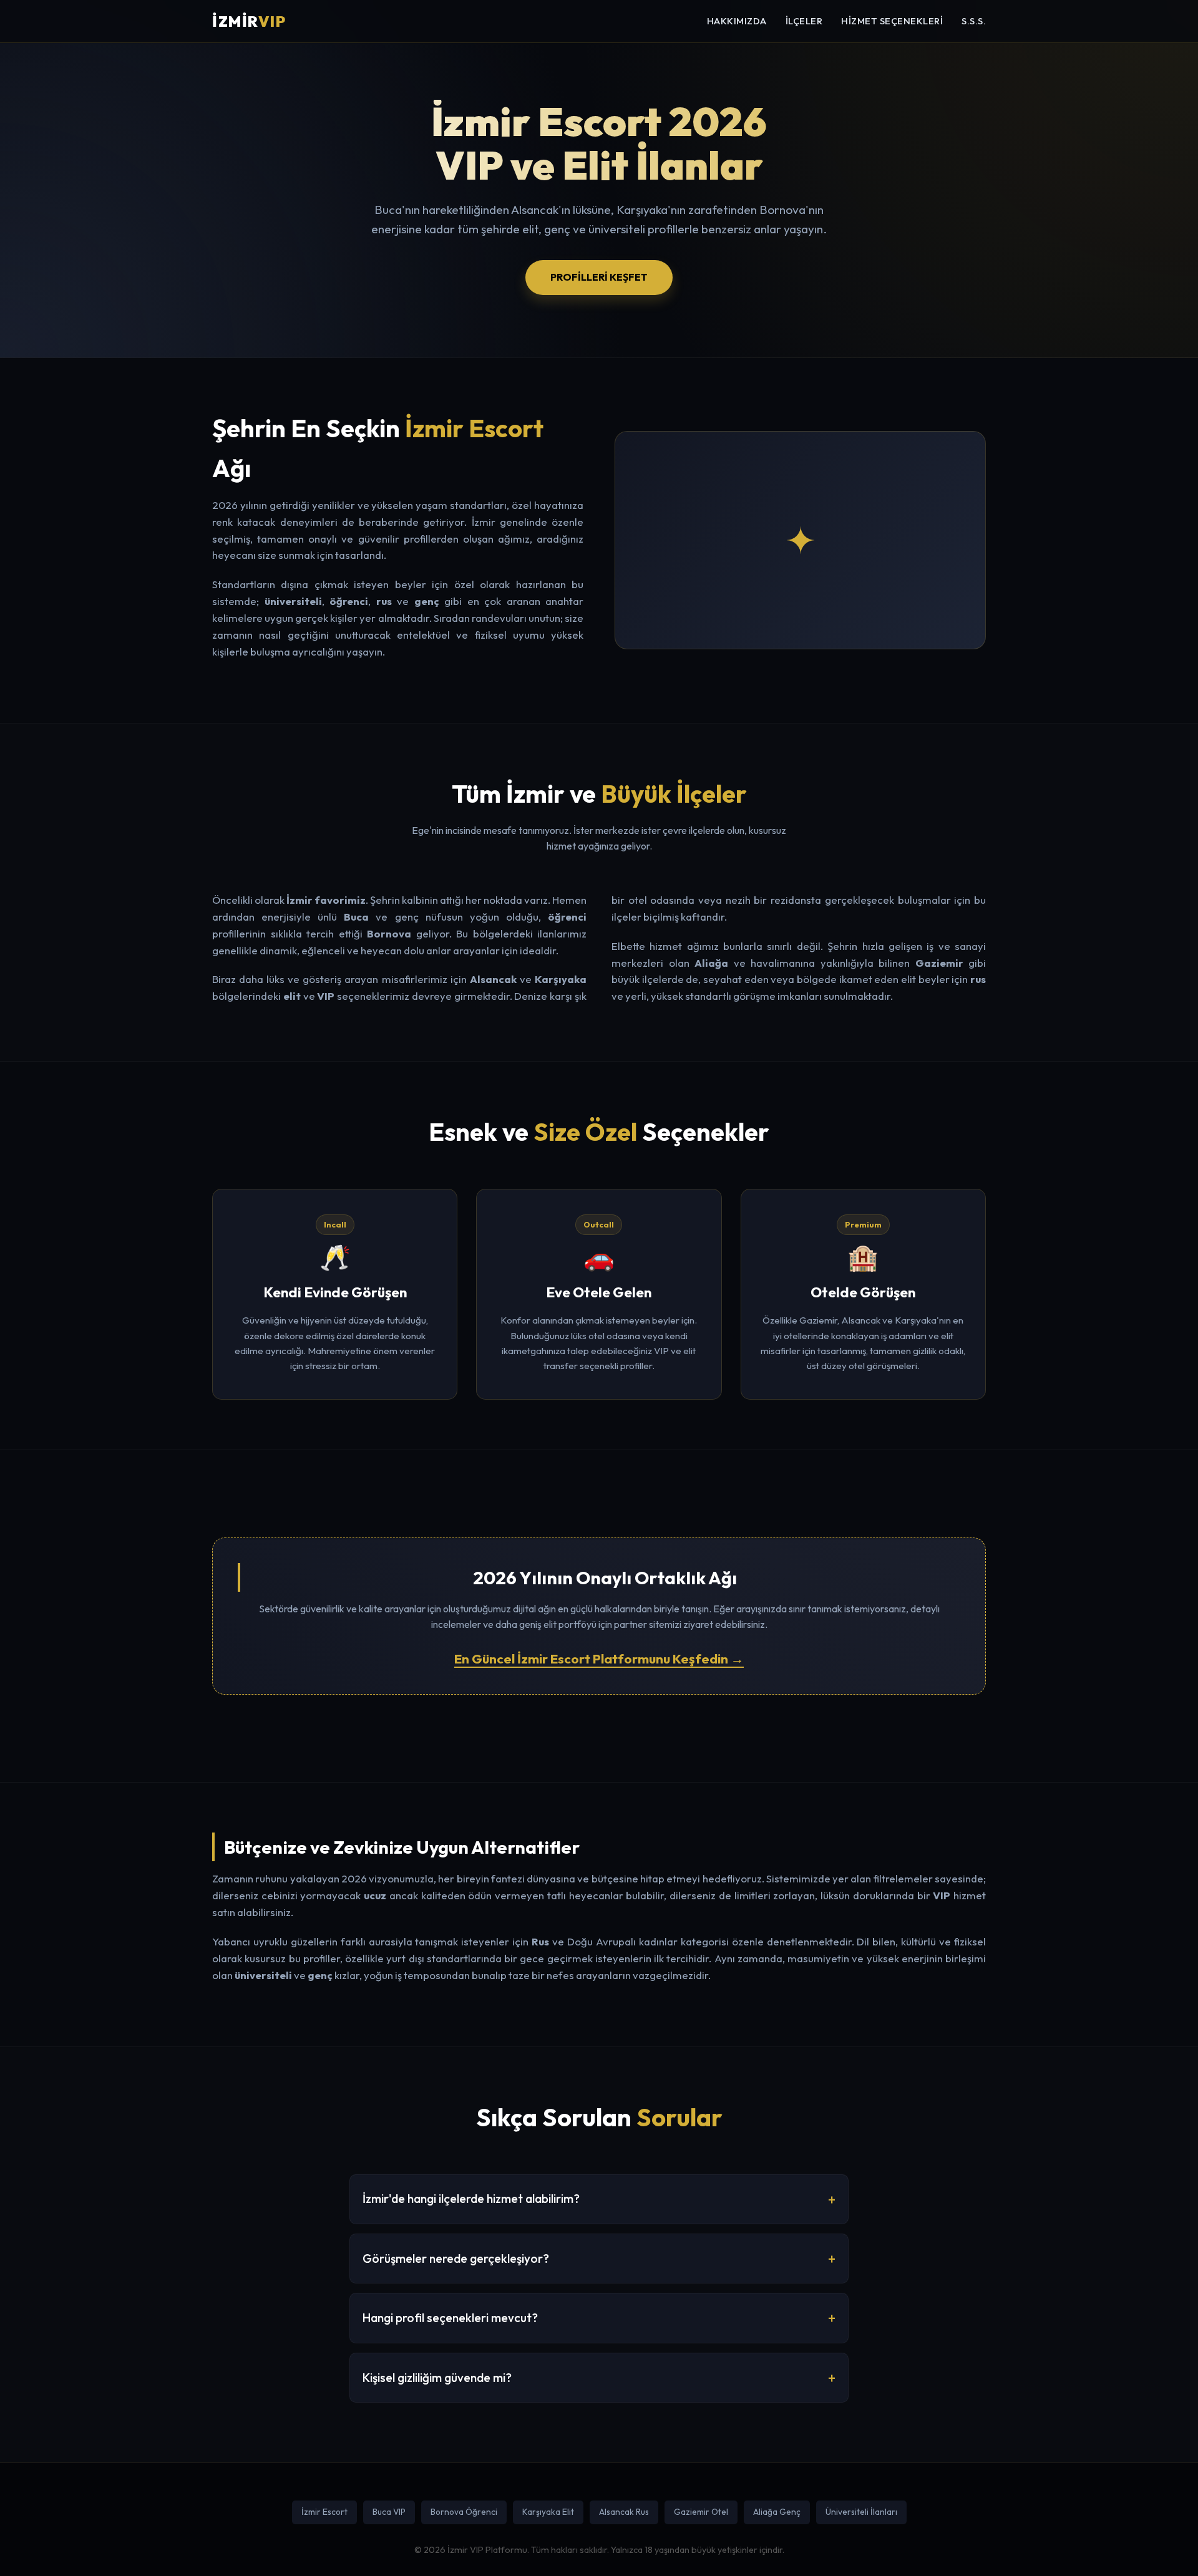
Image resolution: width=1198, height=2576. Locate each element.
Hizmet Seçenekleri (892, 21)
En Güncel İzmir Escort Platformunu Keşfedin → (599, 1658)
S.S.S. (974, 21)
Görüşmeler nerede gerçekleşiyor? (456, 2259)
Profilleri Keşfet (599, 277)
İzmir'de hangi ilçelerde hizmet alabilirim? (471, 2199)
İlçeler (804, 21)
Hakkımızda (737, 21)
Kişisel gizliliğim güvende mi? (437, 2378)
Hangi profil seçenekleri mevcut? (450, 2318)
